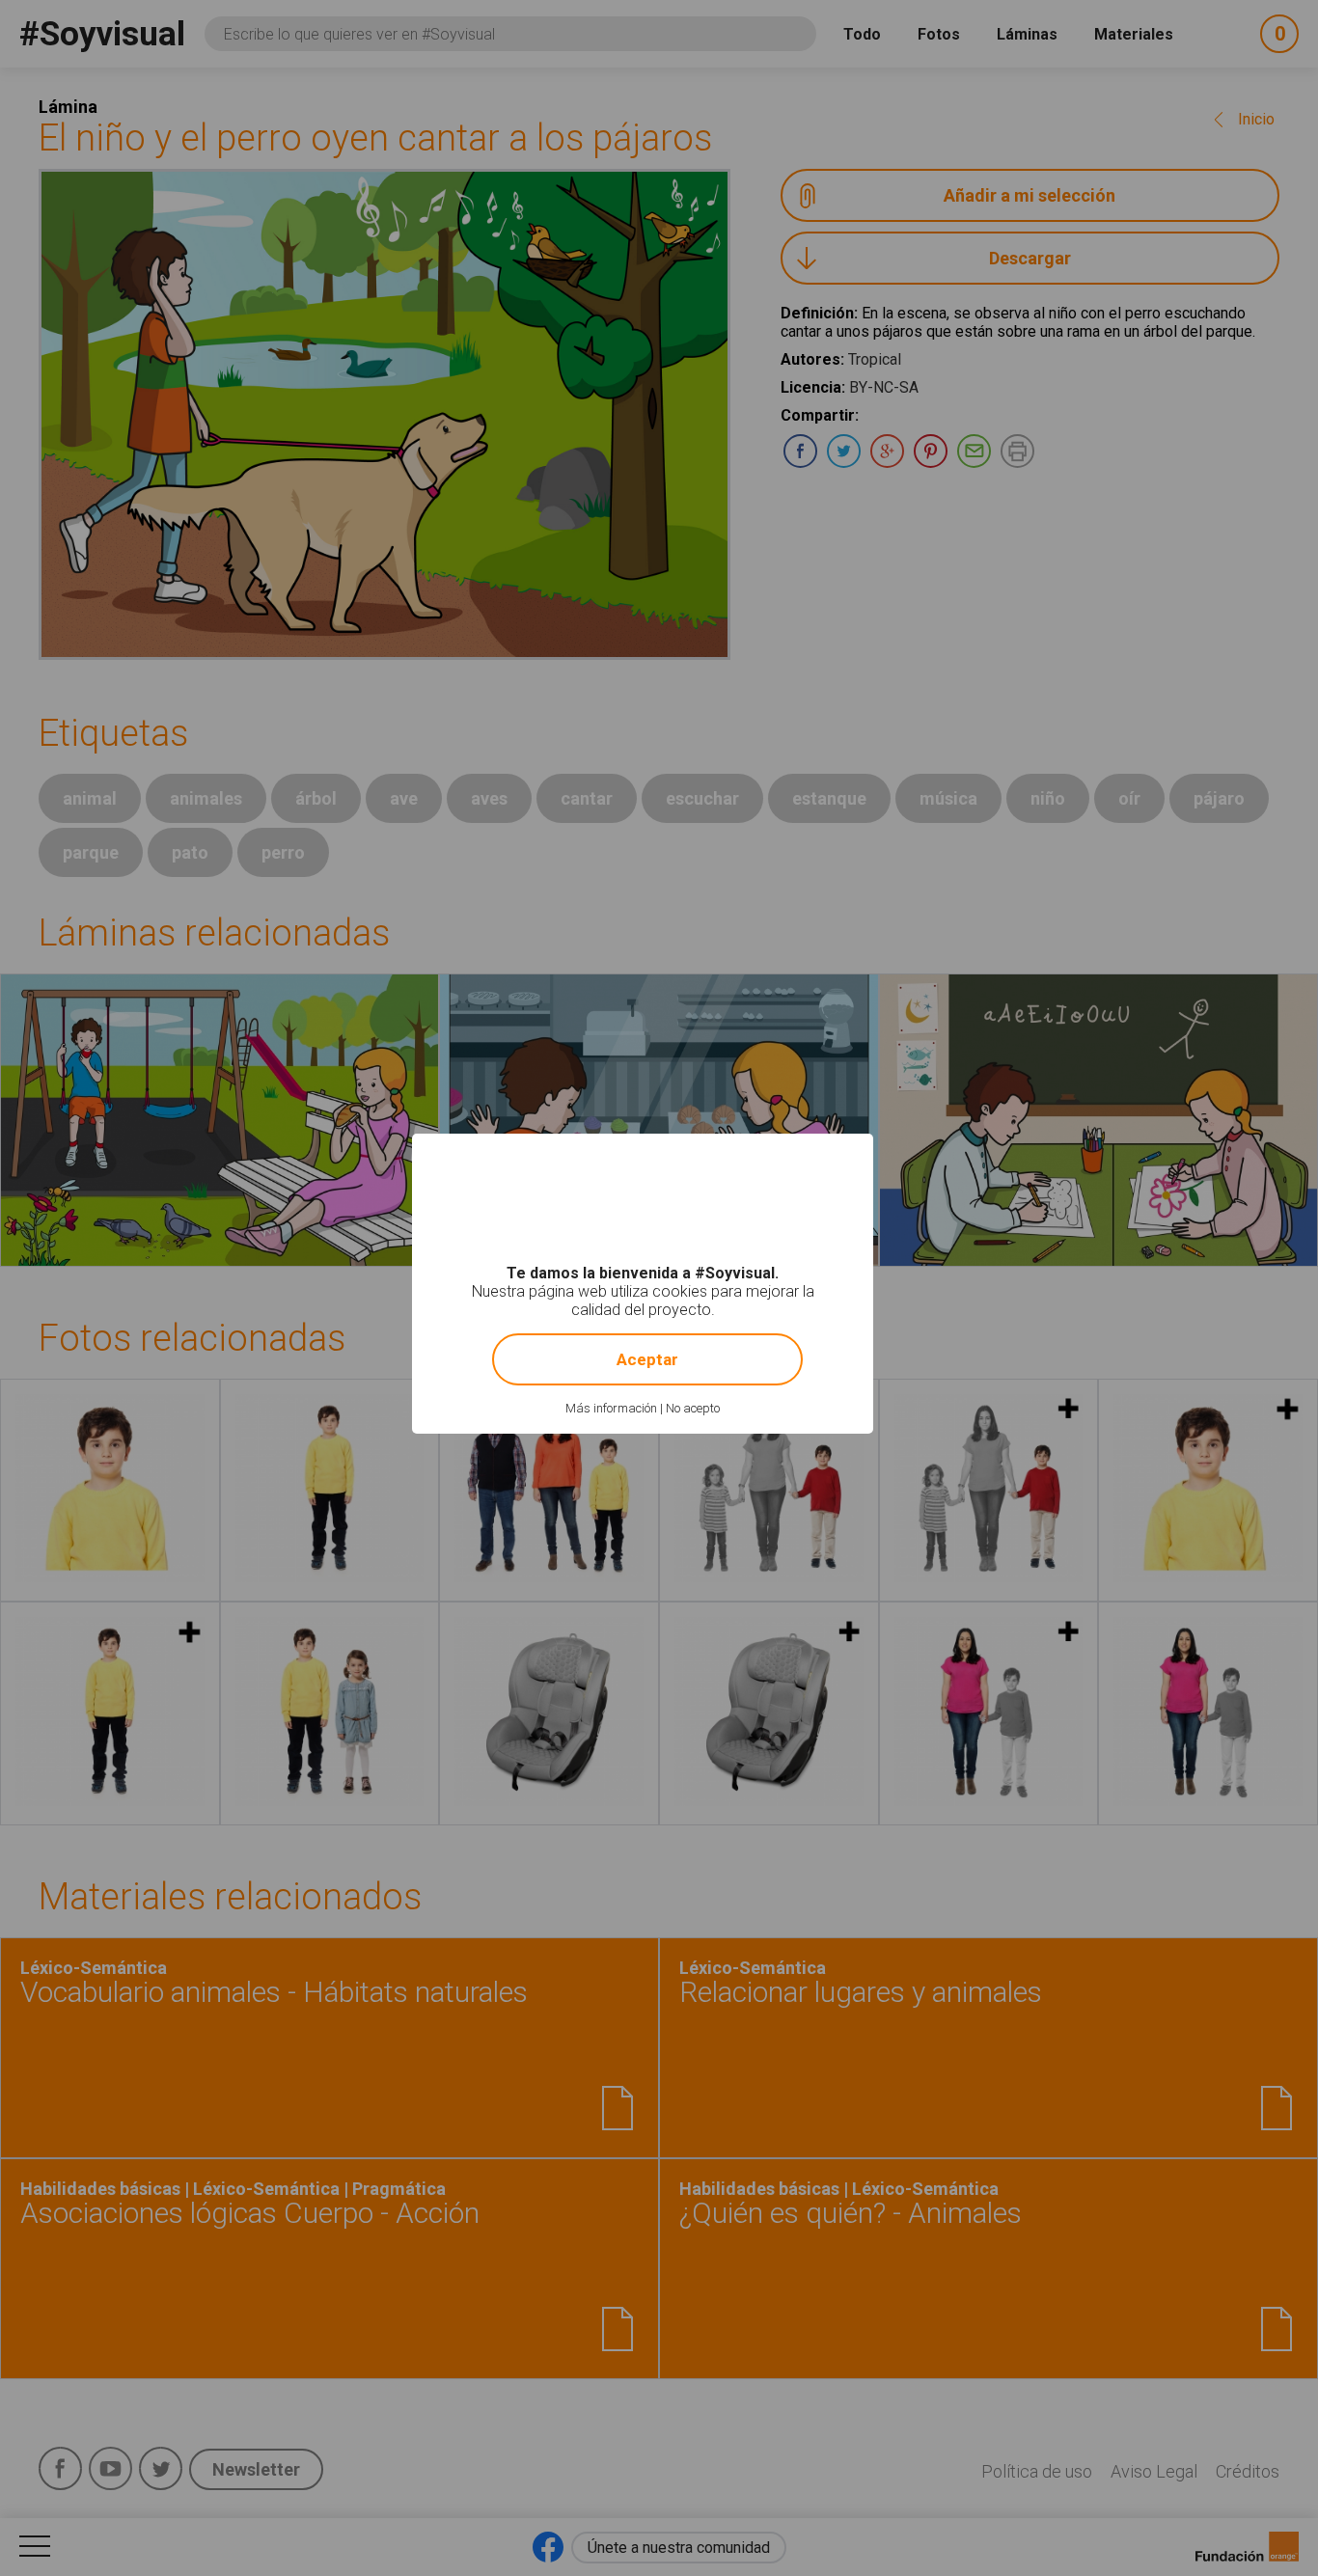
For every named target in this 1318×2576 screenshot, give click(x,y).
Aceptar (647, 1359)
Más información (611, 1408)
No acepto (693, 1408)
